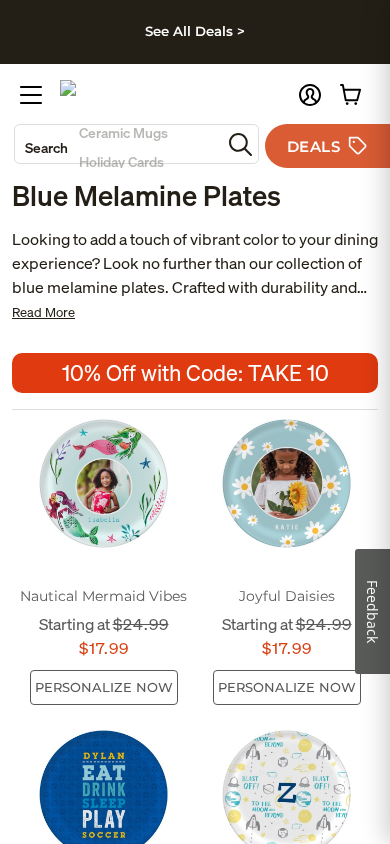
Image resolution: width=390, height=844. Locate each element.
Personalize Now (104, 687)
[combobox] (118, 144)
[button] (310, 95)
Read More (43, 312)
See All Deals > (195, 31)
